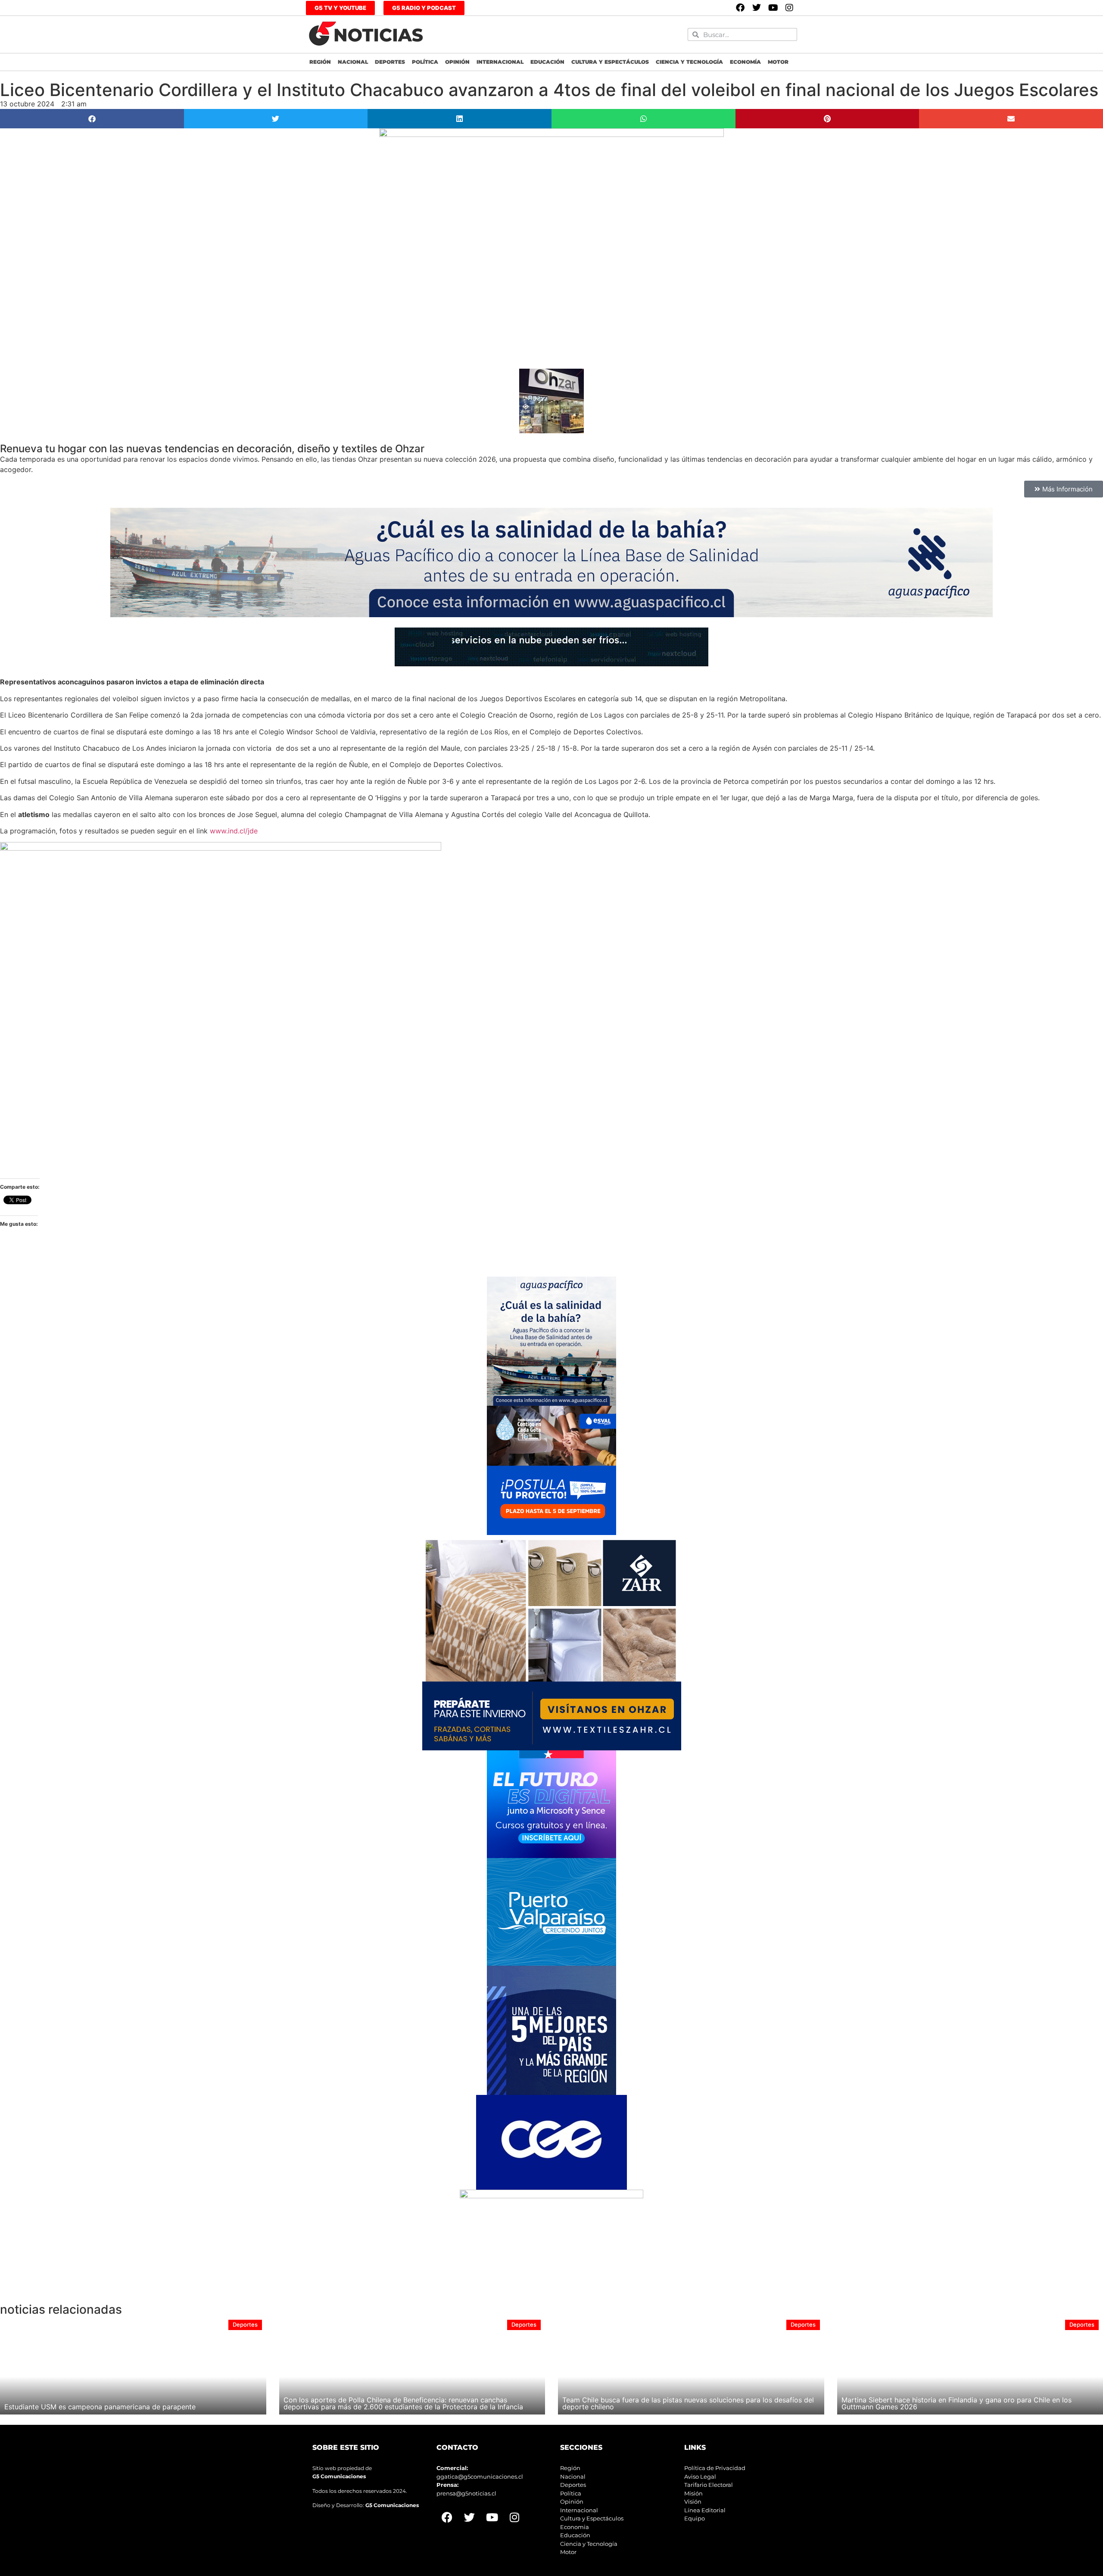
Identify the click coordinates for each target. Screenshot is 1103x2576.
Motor (778, 62)
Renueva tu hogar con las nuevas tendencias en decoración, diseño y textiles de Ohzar (212, 449)
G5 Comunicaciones (339, 2476)
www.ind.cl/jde (234, 831)
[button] (92, 119)
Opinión (457, 62)
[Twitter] (757, 8)
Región (320, 62)
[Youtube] (773, 8)
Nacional (353, 62)
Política (425, 62)
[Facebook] (740, 8)
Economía (745, 62)
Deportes (390, 62)
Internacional (500, 62)
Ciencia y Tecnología (689, 62)
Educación (547, 62)
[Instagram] (789, 8)
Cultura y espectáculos (610, 62)
